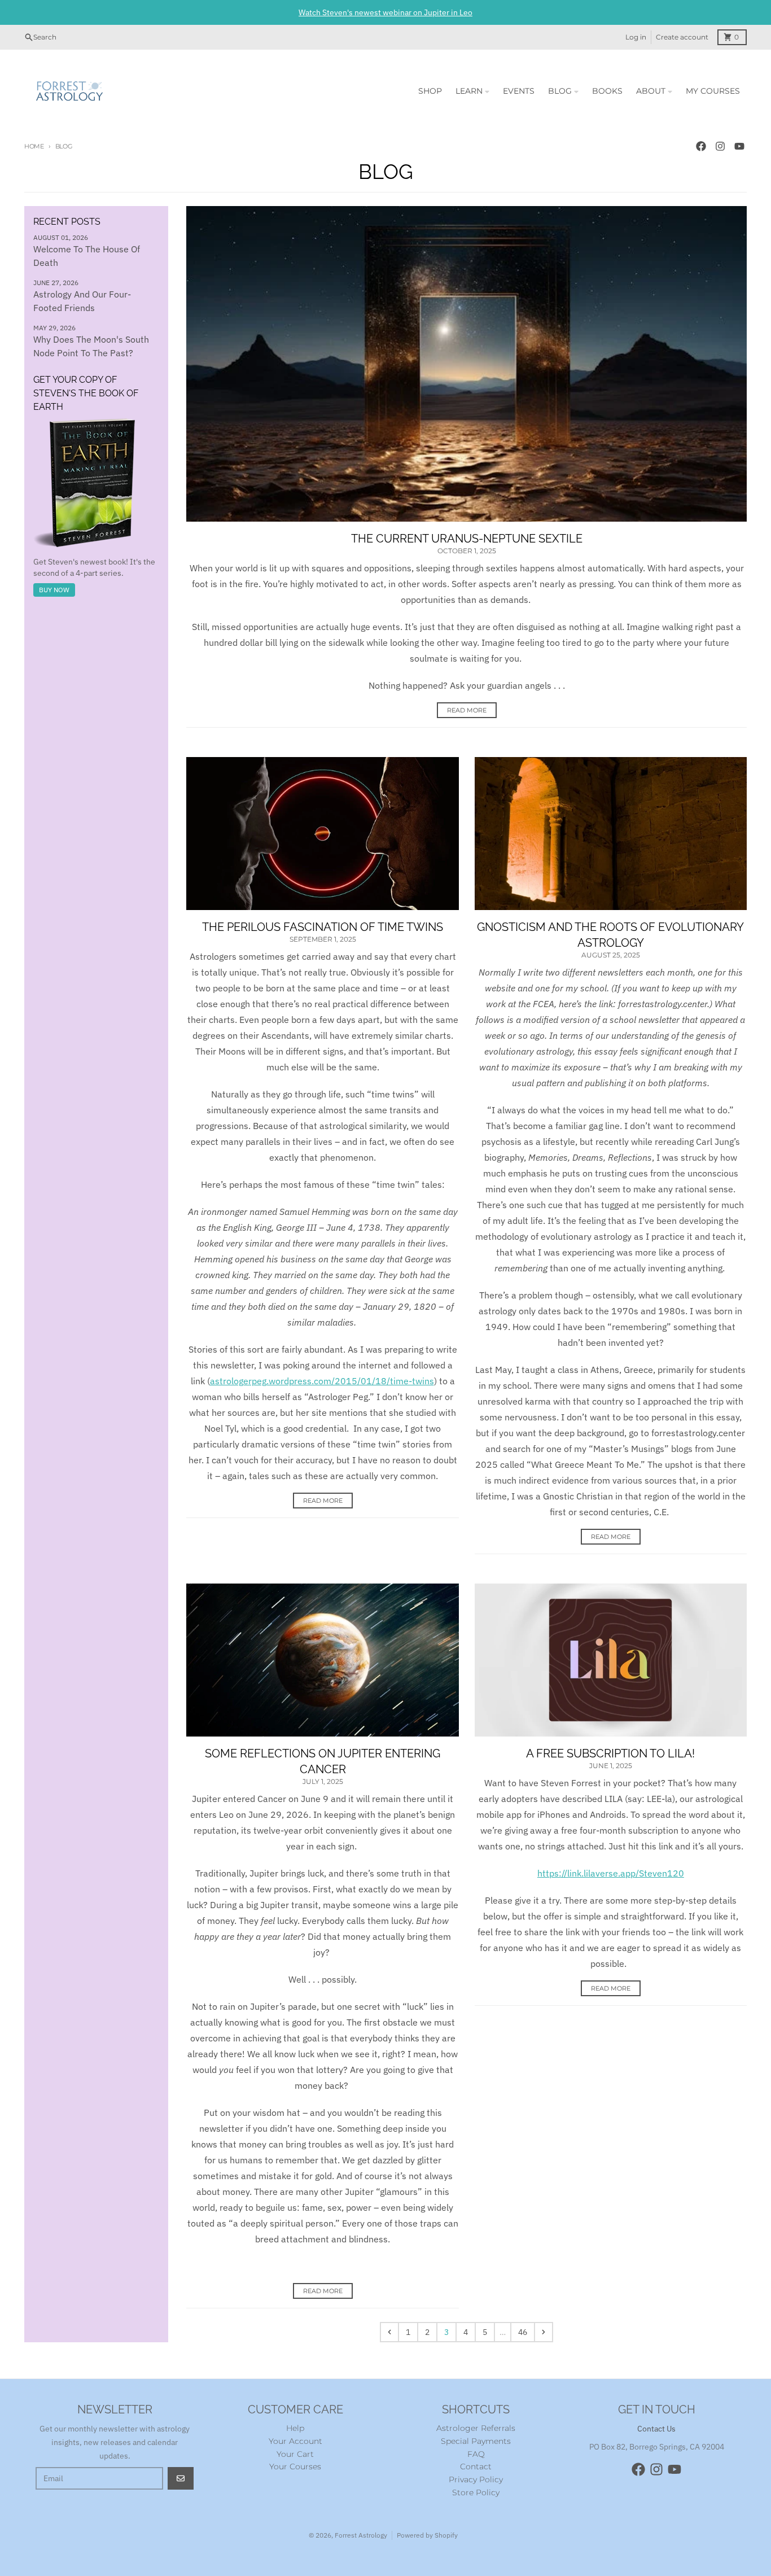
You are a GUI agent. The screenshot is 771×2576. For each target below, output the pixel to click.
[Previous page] (389, 2332)
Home (34, 146)
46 (523, 2332)
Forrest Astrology (361, 2535)
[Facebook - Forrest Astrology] (701, 146)
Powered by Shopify (427, 2535)
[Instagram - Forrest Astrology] (720, 146)
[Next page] (544, 2332)
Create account (682, 37)
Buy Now (54, 590)
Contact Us (656, 2429)
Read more (467, 710)
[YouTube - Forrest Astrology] (739, 146)
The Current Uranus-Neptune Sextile (467, 539)
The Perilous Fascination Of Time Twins (323, 927)
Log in (636, 37)
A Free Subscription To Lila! (610, 1753)
